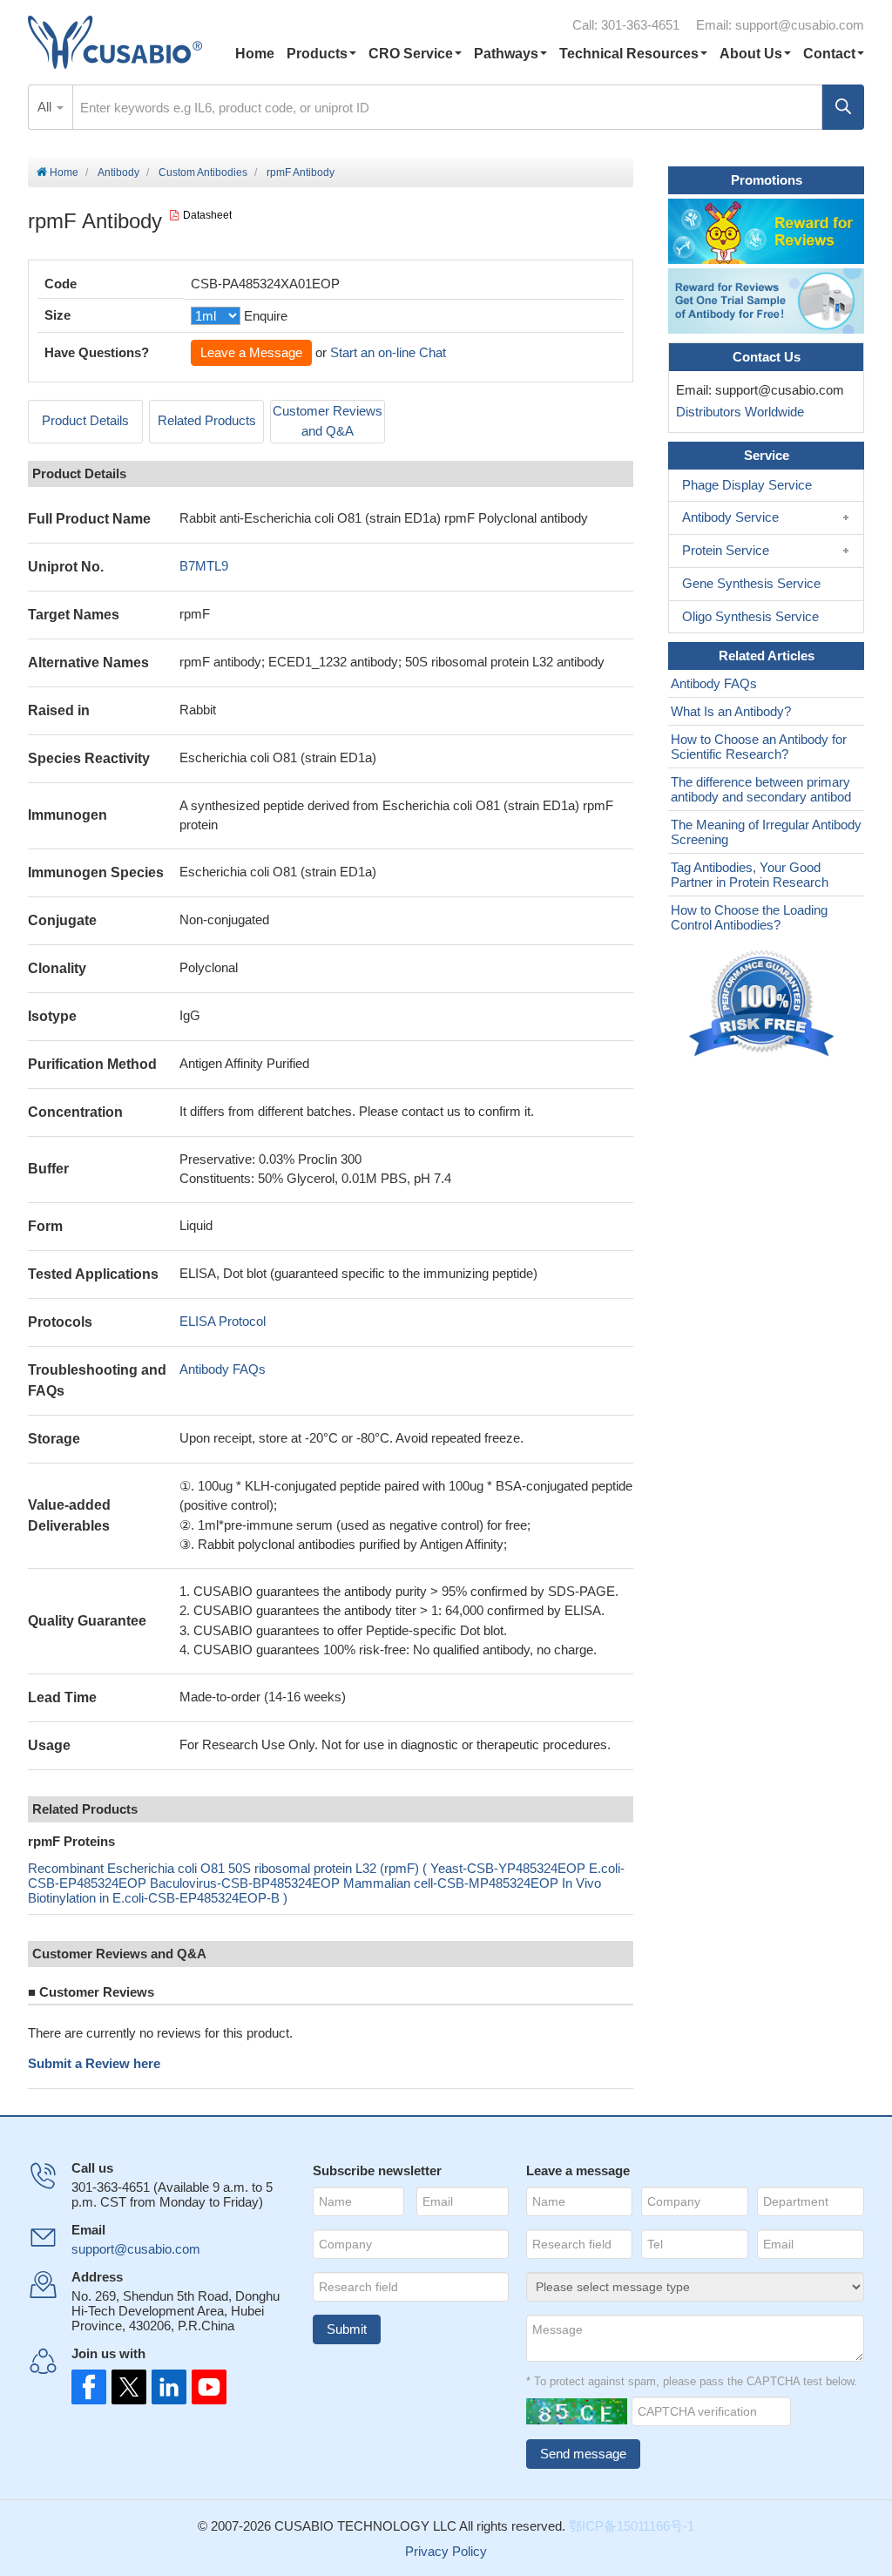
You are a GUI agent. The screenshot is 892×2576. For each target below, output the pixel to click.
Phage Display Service (747, 485)
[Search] (843, 107)
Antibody (118, 172)
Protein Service (726, 550)
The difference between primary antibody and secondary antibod (761, 789)
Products (317, 54)
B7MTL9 (204, 566)
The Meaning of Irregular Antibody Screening (766, 832)
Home (255, 54)
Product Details (85, 420)
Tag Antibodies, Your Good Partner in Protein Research (750, 875)
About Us (751, 54)
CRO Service (411, 54)
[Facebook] (89, 2387)
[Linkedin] (166, 2387)
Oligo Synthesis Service (750, 616)
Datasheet (207, 215)
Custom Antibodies (203, 172)
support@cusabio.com (800, 25)
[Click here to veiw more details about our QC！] (764, 1004)
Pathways (506, 54)
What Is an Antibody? (731, 711)
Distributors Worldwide (737, 412)
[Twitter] (127, 2387)
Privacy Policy (446, 2551)
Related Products (207, 420)
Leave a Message (251, 352)
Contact (829, 54)
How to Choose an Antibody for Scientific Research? (759, 747)
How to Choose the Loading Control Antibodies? (749, 917)
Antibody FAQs (223, 1369)
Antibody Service (730, 517)
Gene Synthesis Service (751, 583)
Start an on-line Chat (388, 352)
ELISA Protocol (223, 1321)
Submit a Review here (94, 2063)
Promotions (767, 180)
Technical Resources (629, 54)
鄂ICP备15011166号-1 (632, 2526)
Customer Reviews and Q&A (328, 421)
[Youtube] (204, 2387)
